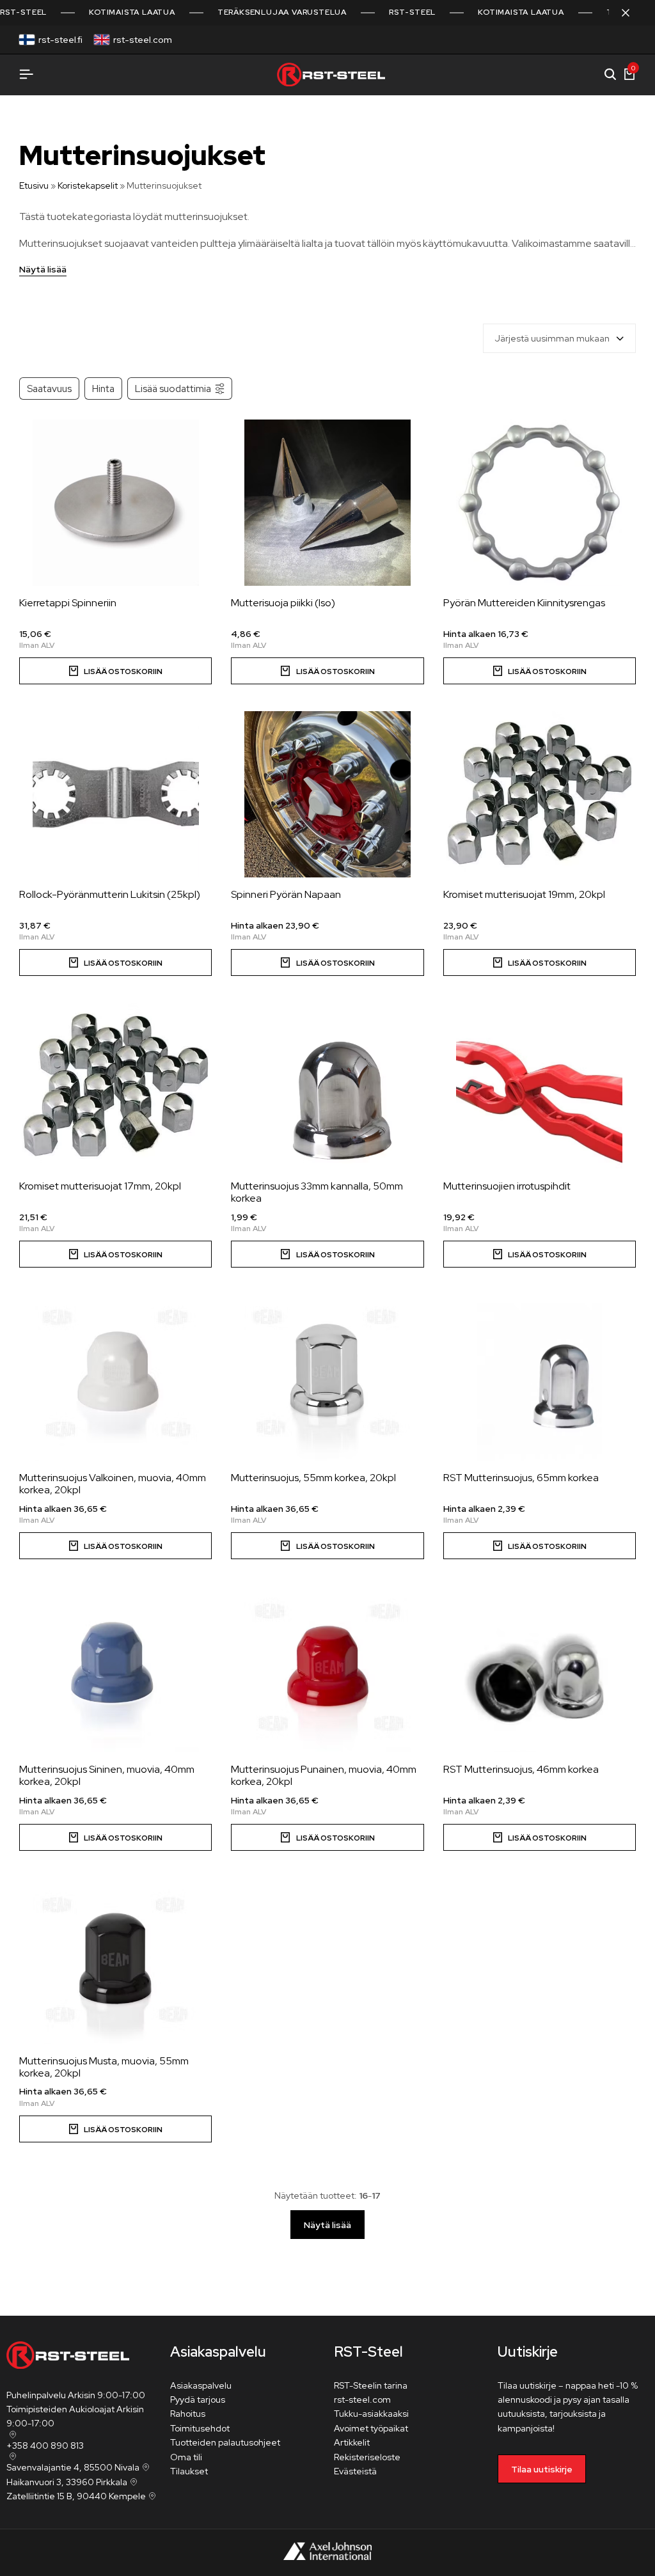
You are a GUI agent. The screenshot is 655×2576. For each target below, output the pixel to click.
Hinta (103, 389)
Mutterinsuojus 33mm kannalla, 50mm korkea (317, 1192)
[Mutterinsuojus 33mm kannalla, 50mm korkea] (327, 1086)
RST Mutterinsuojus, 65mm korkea (521, 1478)
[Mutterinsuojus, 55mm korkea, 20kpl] (327, 1378)
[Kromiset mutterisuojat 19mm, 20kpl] (540, 794)
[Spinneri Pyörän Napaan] (327, 794)
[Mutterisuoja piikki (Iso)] (327, 503)
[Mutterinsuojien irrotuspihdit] (540, 1086)
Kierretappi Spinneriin (68, 603)
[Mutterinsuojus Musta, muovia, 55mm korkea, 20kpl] (115, 1961)
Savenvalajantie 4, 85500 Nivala (73, 2467)
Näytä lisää (43, 270)
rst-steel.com (143, 40)
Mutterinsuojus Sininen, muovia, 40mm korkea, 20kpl (107, 1775)
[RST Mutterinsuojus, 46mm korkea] (540, 1669)
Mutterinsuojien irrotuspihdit (507, 1186)
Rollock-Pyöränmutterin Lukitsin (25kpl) (110, 894)
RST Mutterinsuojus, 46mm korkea (521, 1769)
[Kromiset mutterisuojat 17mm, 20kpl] (115, 1086)
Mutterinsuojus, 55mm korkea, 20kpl (313, 1478)
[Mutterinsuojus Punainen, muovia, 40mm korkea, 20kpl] (327, 1669)
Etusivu (34, 185)
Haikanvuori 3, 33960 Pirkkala (67, 2482)
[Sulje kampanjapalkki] (632, 13)
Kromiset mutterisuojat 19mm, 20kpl (524, 894)
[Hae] (610, 75)
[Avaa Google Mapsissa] (12, 2435)
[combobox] (559, 338)
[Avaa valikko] (26, 75)
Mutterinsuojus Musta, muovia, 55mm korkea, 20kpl (104, 2067)
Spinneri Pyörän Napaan (286, 894)
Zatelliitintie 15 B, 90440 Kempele (76, 2496)
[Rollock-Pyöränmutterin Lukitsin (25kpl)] (115, 794)
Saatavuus (49, 389)
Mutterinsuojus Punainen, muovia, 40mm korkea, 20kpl (324, 1775)
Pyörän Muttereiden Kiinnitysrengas (524, 603)
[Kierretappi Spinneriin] (115, 503)
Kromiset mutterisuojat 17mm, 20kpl (100, 1186)
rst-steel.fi (60, 40)
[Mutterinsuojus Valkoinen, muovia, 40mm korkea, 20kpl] (115, 1378)
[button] (115, 671)
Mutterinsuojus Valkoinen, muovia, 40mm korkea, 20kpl (113, 1484)
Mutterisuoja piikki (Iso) (283, 603)
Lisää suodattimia (173, 389)
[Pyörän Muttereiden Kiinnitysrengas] (540, 503)
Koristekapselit (88, 185)
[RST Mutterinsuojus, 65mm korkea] (540, 1378)
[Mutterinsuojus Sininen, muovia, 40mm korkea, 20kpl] (115, 1669)
